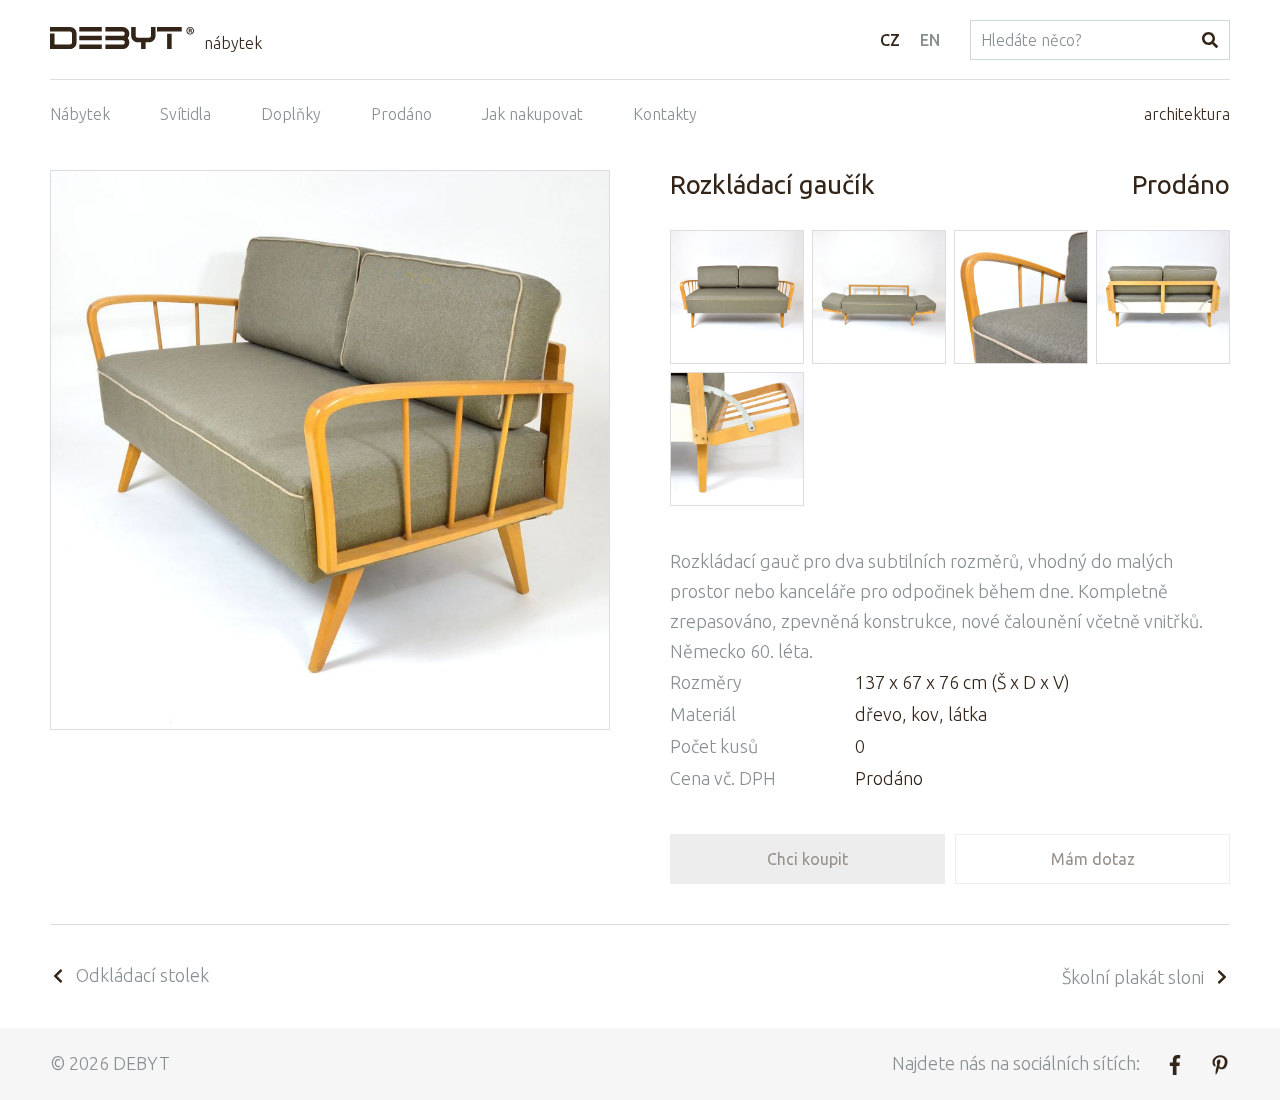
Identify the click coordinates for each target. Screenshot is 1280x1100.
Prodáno (401, 114)
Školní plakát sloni (1133, 977)
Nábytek (80, 114)
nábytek (233, 43)
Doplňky (291, 114)
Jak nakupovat (532, 114)
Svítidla (185, 114)
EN (930, 40)
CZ (890, 40)
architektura (1187, 114)
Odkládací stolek (142, 975)
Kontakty (665, 114)
